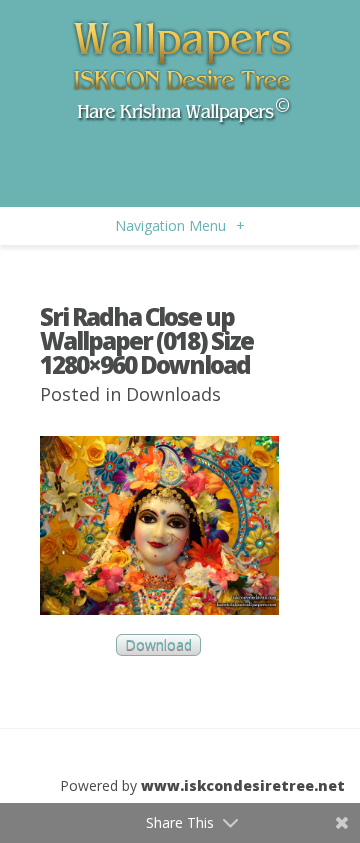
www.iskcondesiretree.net (243, 785)
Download (158, 645)
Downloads (173, 394)
